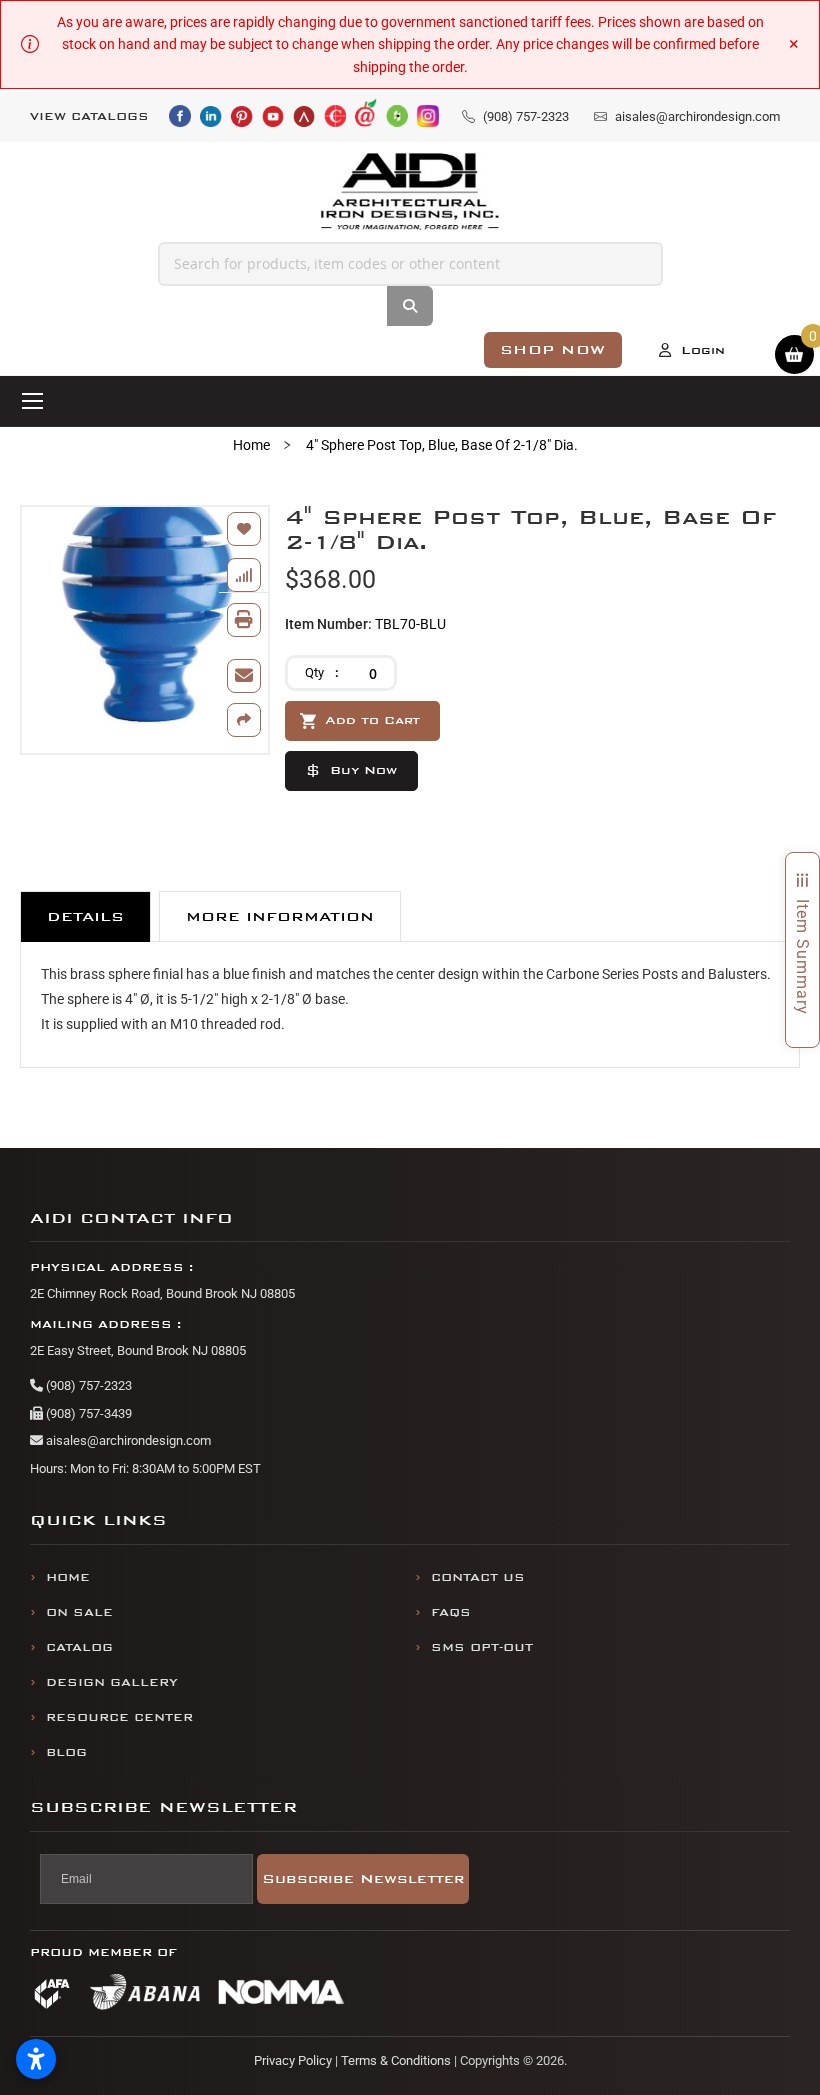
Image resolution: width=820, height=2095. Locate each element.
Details (85, 916)
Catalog (79, 1647)
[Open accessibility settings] (36, 2059)
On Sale (79, 1612)
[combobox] (410, 264)
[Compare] (244, 575)
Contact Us (478, 1577)
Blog (66, 1752)
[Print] (244, 620)
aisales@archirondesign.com (127, 1440)
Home (251, 445)
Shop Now (553, 349)
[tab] (85, 916)
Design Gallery (112, 1682)
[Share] (244, 720)
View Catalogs (89, 116)
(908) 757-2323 (87, 1385)
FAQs (451, 1612)
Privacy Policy (293, 2060)
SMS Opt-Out (482, 1647)
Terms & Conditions (396, 2060)
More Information (280, 916)
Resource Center (119, 1717)
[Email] (244, 676)
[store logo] (410, 191)
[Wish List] (244, 529)
